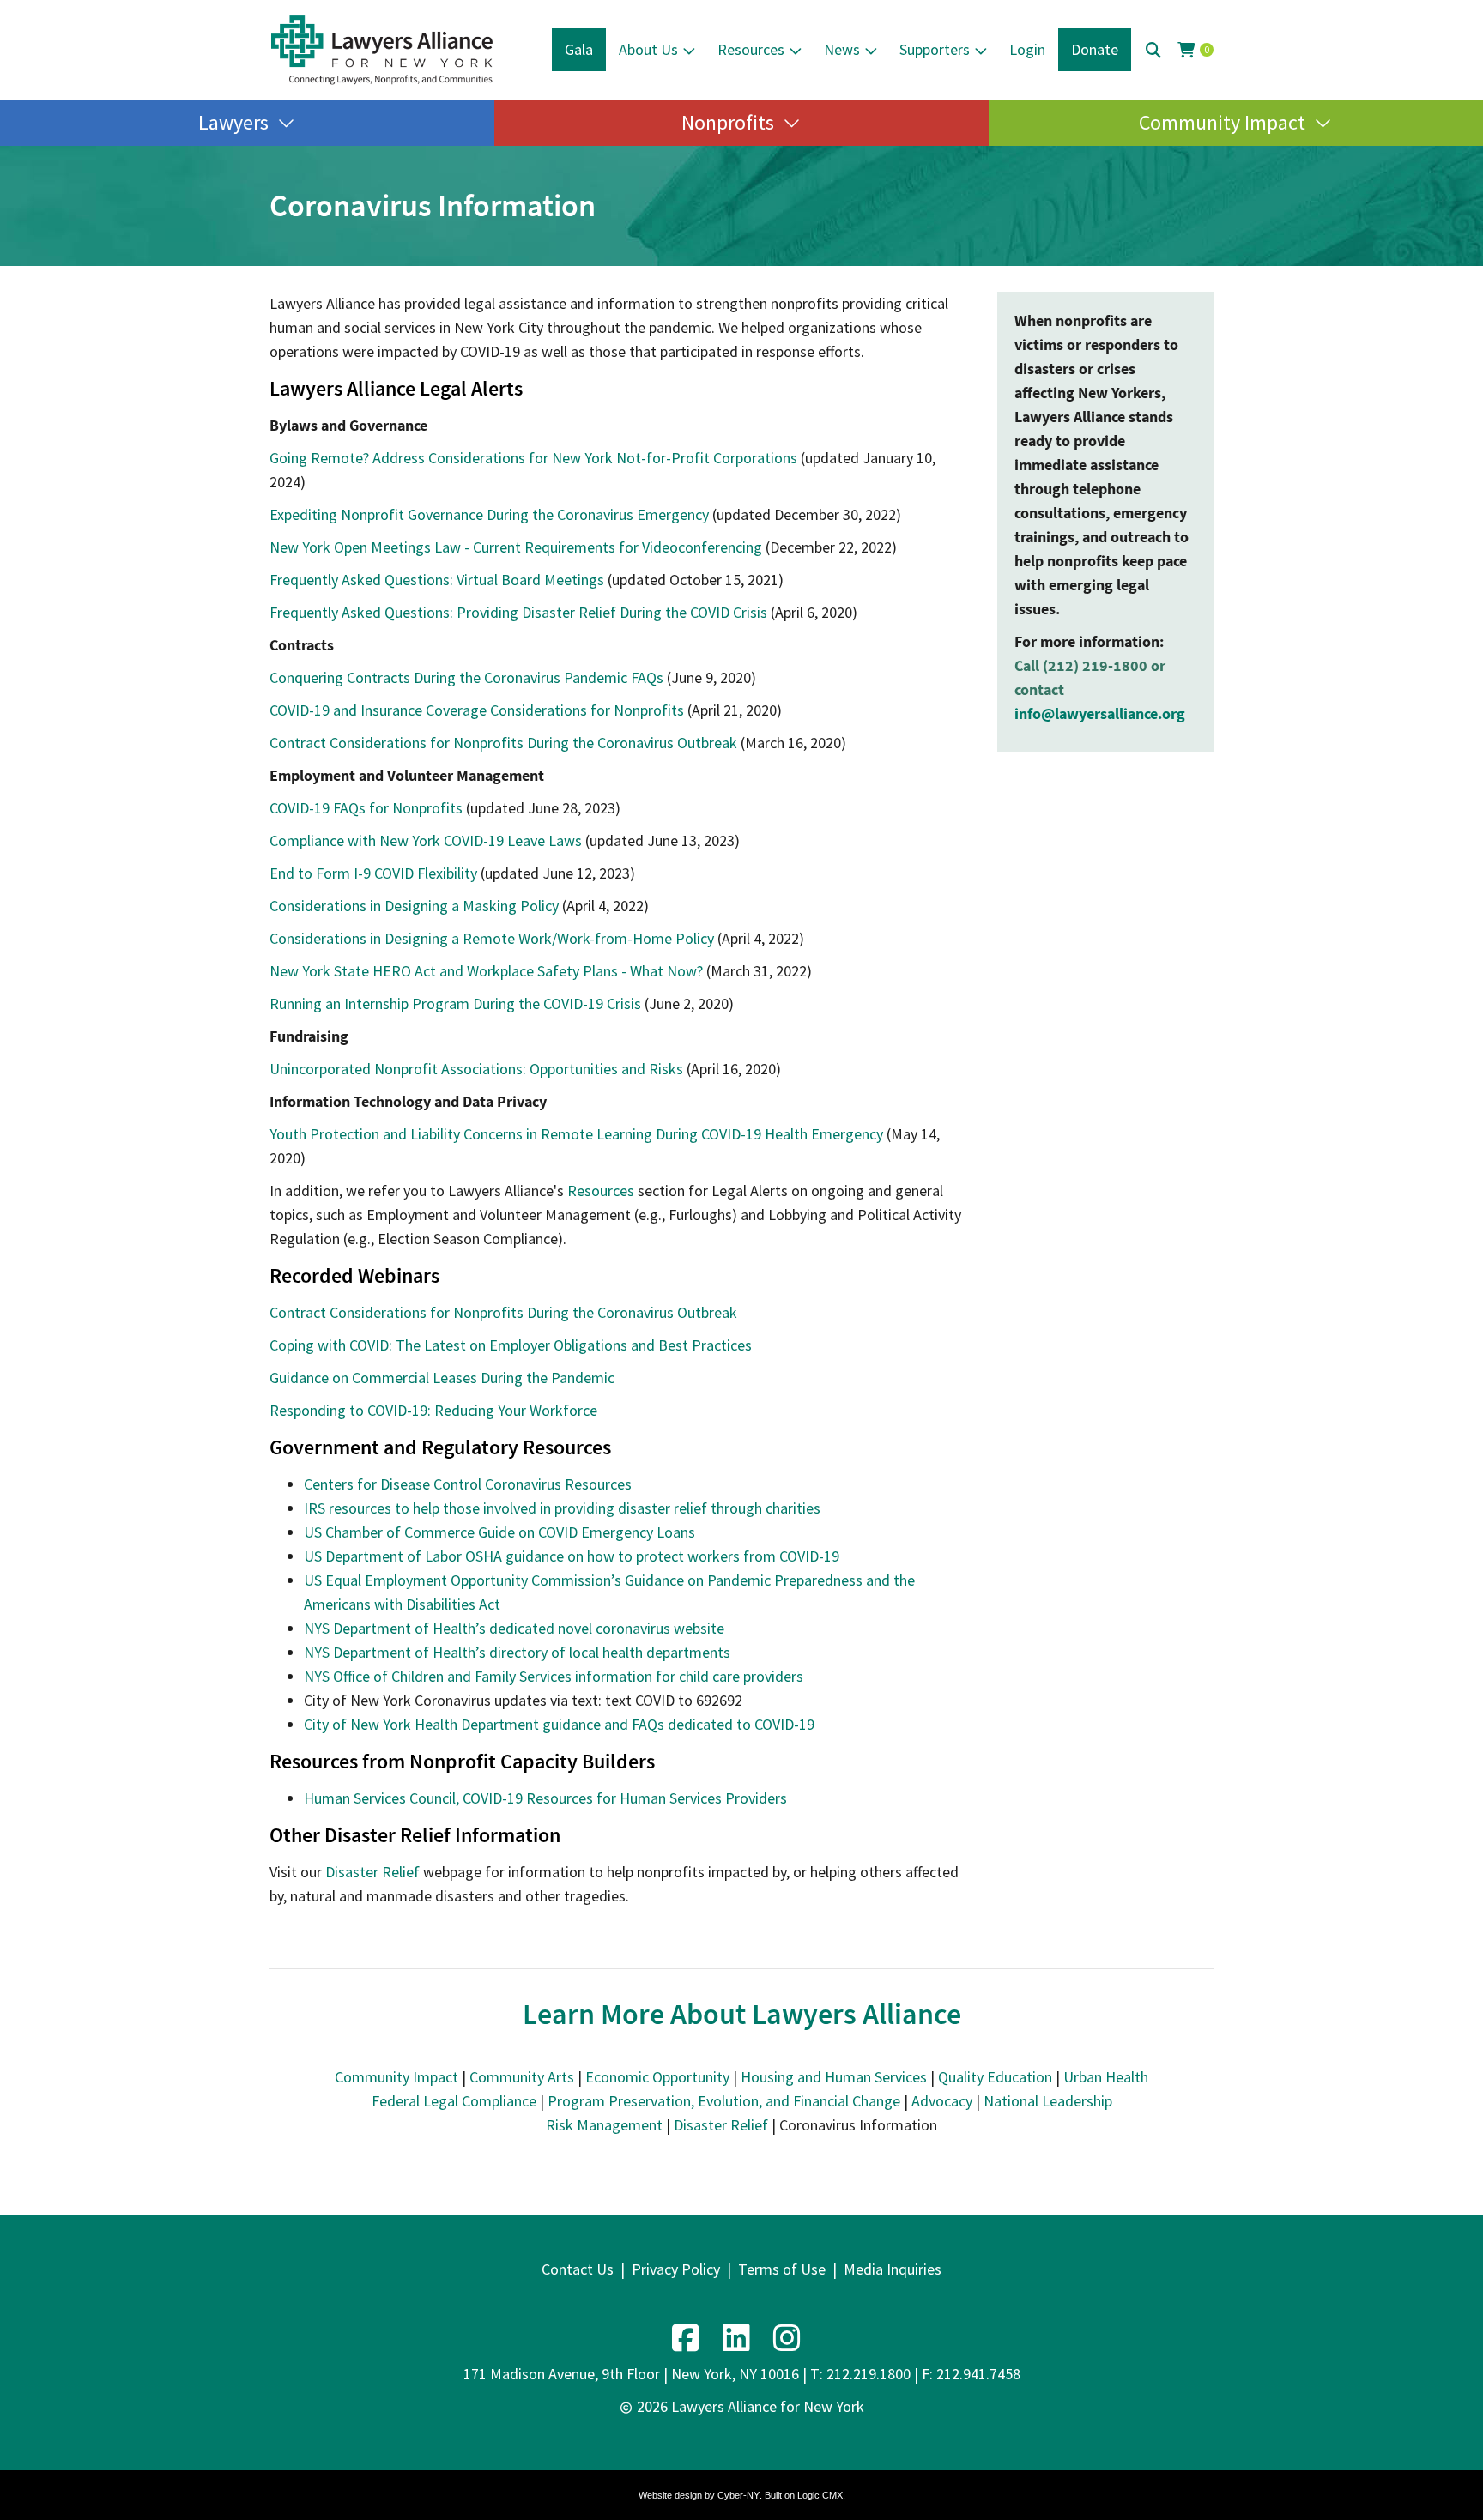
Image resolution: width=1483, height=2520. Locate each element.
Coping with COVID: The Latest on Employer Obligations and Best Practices (511, 1345)
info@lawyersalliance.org (1100, 713)
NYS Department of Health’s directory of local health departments (517, 1652)
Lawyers (233, 122)
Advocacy (942, 2101)
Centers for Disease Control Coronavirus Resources (468, 1484)
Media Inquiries (893, 2269)
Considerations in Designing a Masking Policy (414, 906)
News (842, 49)
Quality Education (995, 2077)
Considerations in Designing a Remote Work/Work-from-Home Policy (492, 938)
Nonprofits (728, 122)
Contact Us (578, 2269)
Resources (751, 49)
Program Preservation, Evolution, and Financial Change (724, 2101)
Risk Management (604, 2125)
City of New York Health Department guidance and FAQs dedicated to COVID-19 (559, 1724)
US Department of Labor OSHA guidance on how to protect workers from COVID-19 (572, 1556)
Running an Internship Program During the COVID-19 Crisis (455, 1003)
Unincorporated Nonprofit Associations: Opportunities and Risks (476, 1069)
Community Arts (522, 2077)
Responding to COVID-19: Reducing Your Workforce (433, 1410)
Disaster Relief (372, 1872)
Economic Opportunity (657, 2077)
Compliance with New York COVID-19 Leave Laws (426, 840)
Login (1027, 49)
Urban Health (1106, 2077)
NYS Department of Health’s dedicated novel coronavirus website (514, 1628)
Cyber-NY (738, 2495)
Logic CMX (820, 2495)
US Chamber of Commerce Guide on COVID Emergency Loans (499, 1532)
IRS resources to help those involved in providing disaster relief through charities (562, 1508)
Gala (579, 49)
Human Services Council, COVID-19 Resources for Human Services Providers (545, 1798)
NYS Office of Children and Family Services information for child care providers (554, 1676)
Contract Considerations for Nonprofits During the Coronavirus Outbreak (503, 743)
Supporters (935, 49)
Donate (1095, 49)
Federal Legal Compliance (454, 2101)
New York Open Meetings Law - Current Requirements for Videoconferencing (516, 547)
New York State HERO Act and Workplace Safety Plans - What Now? (486, 971)
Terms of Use (782, 2269)
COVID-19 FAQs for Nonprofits (366, 808)
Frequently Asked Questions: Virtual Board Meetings (437, 580)
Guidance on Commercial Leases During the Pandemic (442, 1378)
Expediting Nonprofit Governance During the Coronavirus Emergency (489, 514)
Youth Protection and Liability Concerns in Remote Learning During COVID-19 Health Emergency (576, 1134)
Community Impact (1222, 122)
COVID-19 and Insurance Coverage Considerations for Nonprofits (477, 710)
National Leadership (1048, 2101)
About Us (648, 49)
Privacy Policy (676, 2269)
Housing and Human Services (834, 2077)
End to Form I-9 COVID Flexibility (373, 873)
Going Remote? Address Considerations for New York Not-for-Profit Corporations (533, 458)
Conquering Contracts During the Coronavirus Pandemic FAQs (466, 677)
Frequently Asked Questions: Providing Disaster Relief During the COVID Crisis (518, 612)
